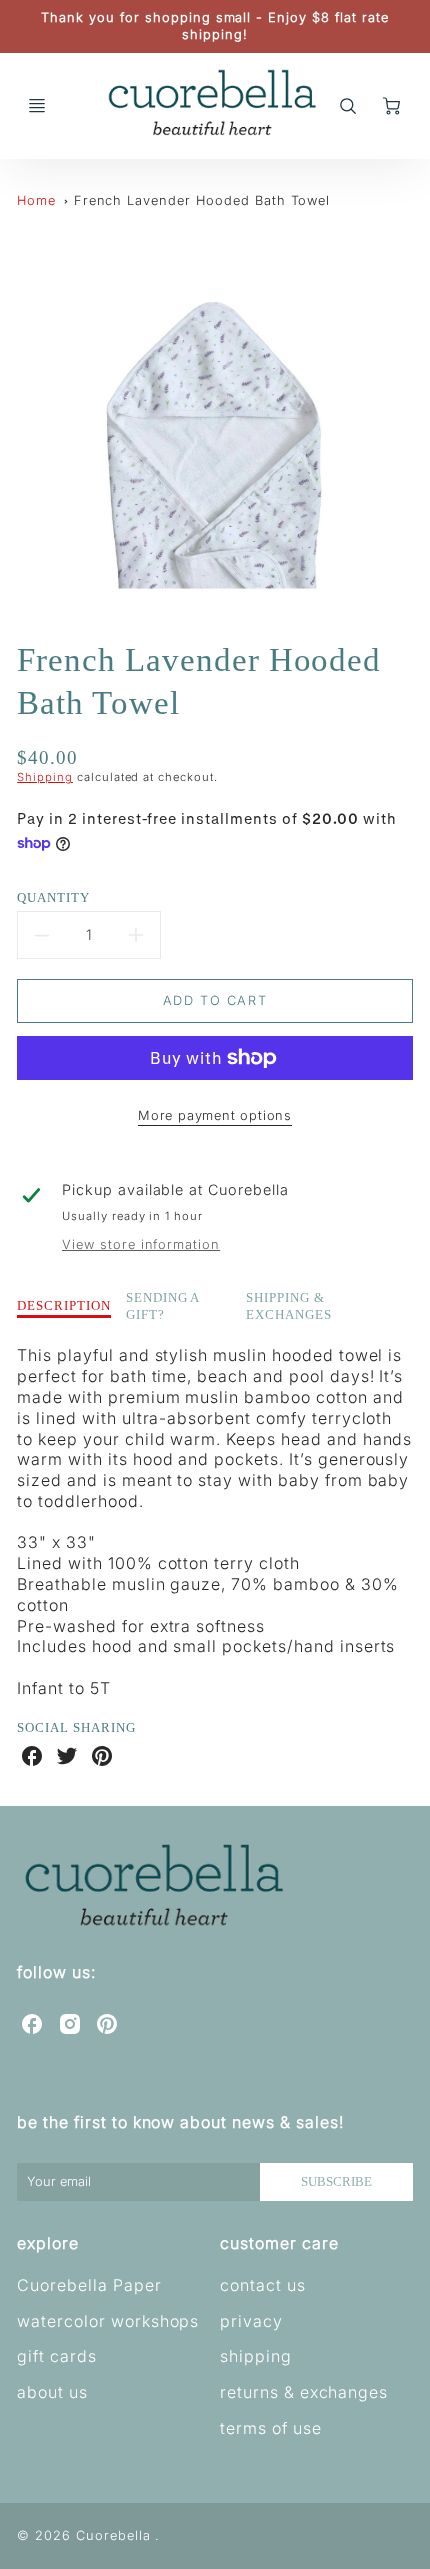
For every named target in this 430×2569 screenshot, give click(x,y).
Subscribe (336, 2182)
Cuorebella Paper (89, 2285)
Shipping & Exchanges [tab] (289, 1306)
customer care (279, 2243)
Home (36, 200)
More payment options (215, 1115)
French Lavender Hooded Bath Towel (202, 200)
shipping (256, 2356)
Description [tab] (64, 1305)
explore (48, 2243)
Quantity (53, 897)
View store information (141, 1244)
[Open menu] (37, 106)
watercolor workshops (108, 2321)
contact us (263, 2285)
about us (52, 2392)
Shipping (45, 777)
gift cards (57, 2356)
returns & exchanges (304, 2392)
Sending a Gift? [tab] (163, 1306)
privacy (251, 2321)
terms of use (271, 2428)
